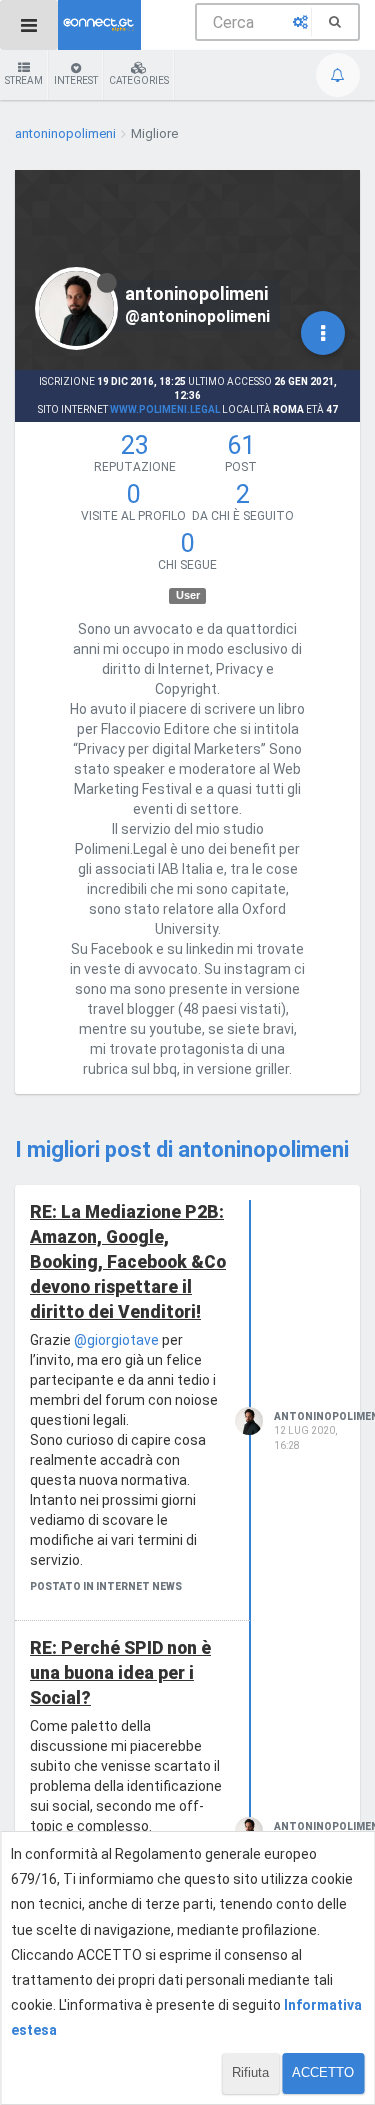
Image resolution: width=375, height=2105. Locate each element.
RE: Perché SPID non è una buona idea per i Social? (120, 1673)
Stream (24, 80)
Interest (76, 80)
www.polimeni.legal (165, 409)
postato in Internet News (106, 1586)
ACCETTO (323, 2072)
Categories (139, 80)
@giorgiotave (116, 1340)
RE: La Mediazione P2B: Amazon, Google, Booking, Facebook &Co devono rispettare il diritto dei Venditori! (128, 1262)
